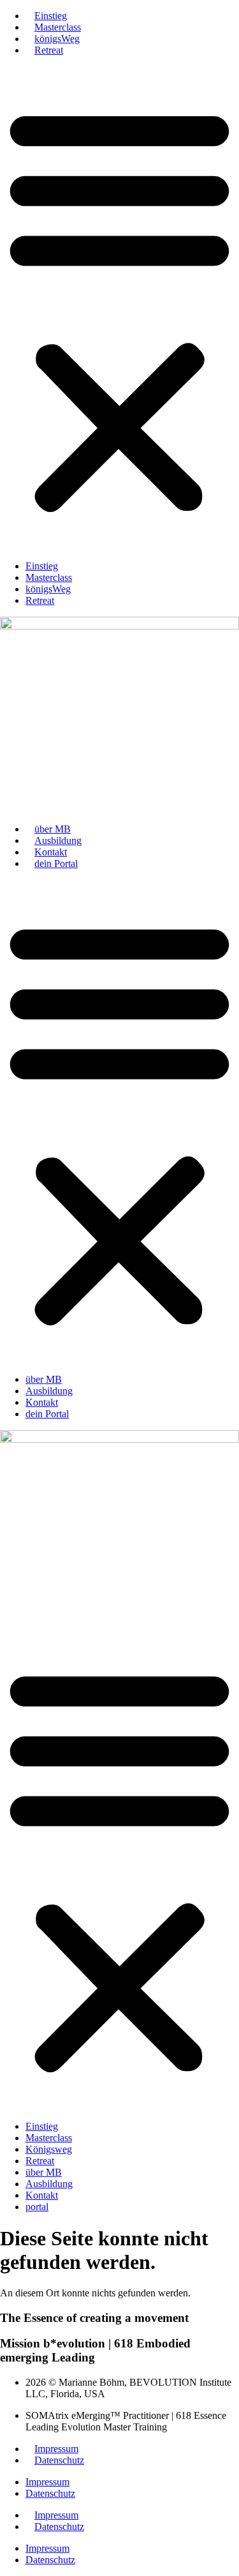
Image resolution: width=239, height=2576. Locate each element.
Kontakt (51, 852)
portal (37, 2207)
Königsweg (49, 2149)
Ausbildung (58, 840)
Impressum (56, 2449)
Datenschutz (59, 2460)
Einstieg (51, 16)
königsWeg (57, 39)
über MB (53, 829)
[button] (119, 308)
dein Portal (56, 863)
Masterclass (58, 27)
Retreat (49, 50)
